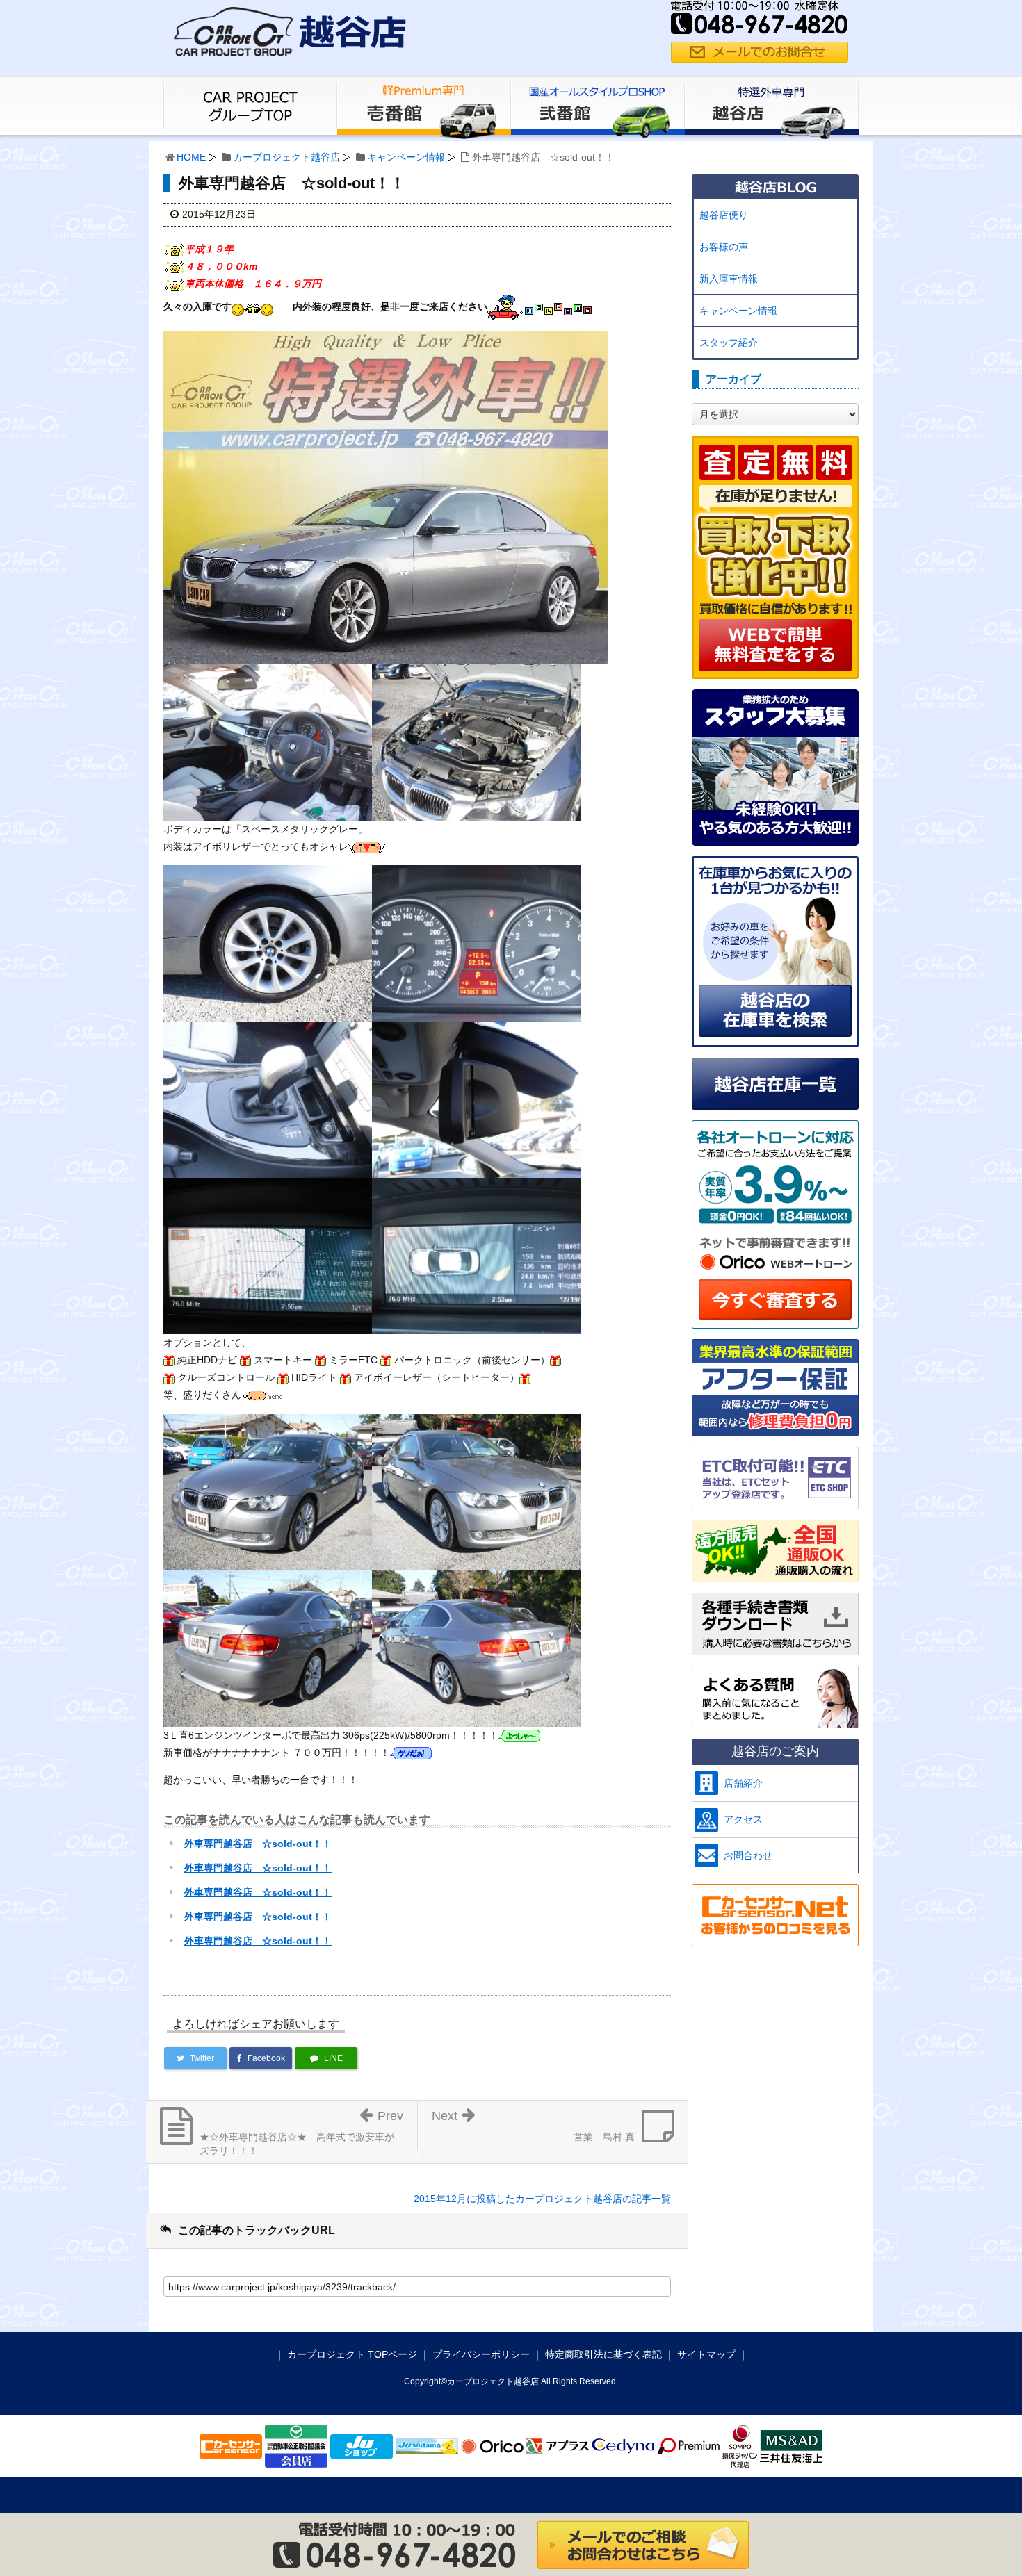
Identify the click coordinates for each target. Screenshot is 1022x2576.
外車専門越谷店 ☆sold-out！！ (258, 1844)
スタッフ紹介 (729, 343)
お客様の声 (724, 247)
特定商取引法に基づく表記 (603, 2354)
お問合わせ (748, 1855)
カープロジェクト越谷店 (286, 157)
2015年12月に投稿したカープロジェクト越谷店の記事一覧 (542, 2199)
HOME (191, 157)
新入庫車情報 (729, 279)
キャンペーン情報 (406, 157)
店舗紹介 (743, 1783)
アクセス (743, 1819)
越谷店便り (724, 215)
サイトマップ (706, 2354)
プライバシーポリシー (481, 2354)
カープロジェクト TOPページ (352, 2354)
